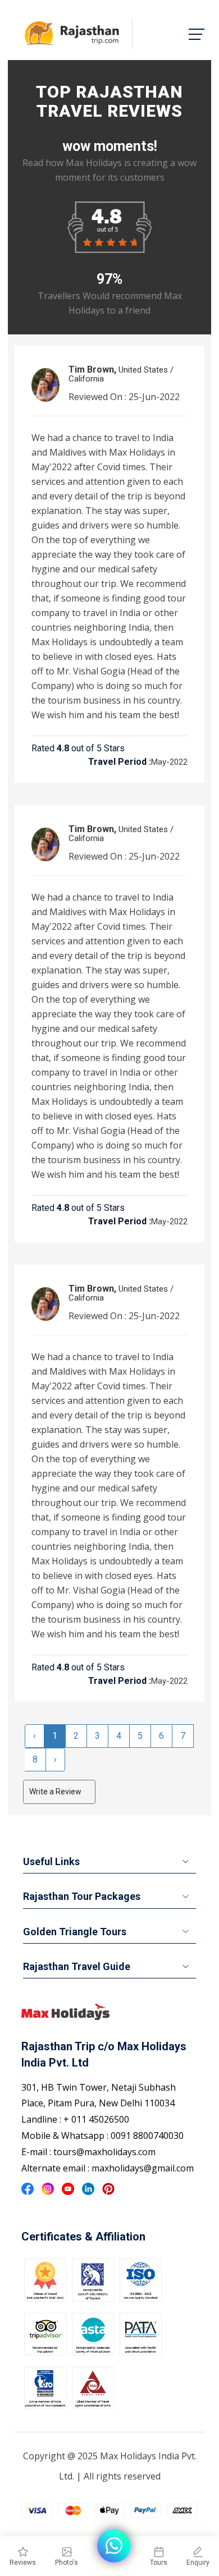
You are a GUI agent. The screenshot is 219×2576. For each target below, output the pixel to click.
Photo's (67, 2563)
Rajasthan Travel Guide (77, 1966)
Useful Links (51, 1861)
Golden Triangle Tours (75, 1932)
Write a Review (56, 1792)
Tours (159, 2563)
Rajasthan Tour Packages (82, 1896)
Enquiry (198, 2563)
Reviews (23, 2563)
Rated (43, 748)
